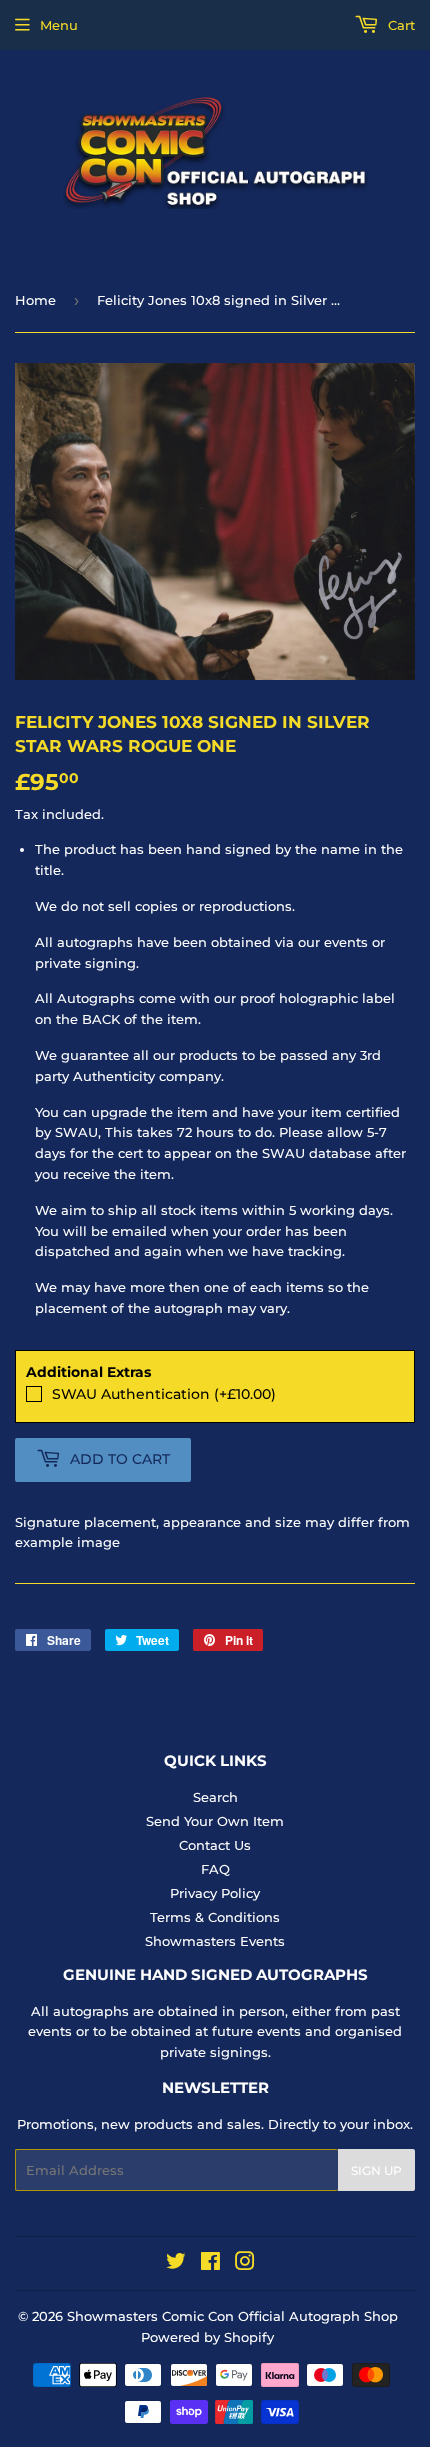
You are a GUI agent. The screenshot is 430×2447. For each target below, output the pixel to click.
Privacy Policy (215, 1893)
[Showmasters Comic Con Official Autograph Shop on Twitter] (176, 2264)
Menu (59, 25)
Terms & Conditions (215, 1917)
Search (215, 1797)
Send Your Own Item (215, 1821)
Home (35, 300)
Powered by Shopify (207, 2337)
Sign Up (376, 2170)
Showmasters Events (215, 1941)
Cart (399, 25)
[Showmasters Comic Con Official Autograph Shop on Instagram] (245, 2264)
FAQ (215, 1869)
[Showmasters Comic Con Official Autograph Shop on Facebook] (210, 2264)
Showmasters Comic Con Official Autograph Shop (232, 2316)
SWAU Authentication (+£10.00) (164, 1394)
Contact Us (215, 1845)
